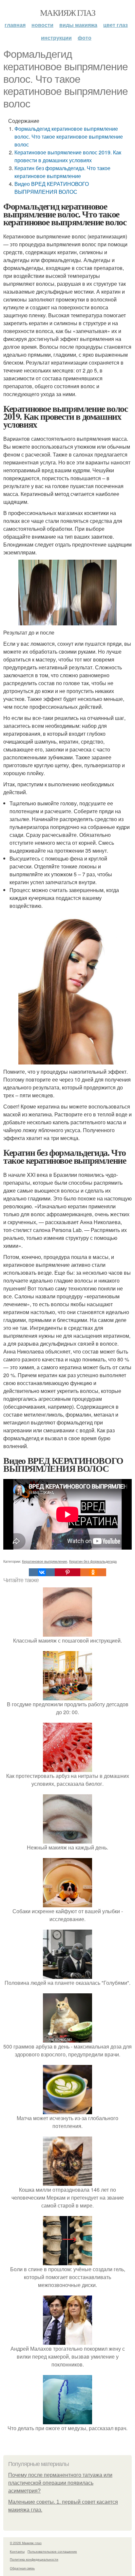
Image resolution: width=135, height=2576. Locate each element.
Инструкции (56, 38)
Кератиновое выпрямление (45, 1561)
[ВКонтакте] (42, 1572)
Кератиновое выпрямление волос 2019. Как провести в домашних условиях (68, 156)
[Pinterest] (67, 1572)
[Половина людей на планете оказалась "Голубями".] (67, 1975)
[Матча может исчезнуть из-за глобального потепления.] (67, 2110)
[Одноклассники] (93, 1572)
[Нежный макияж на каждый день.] (67, 1839)
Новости (42, 25)
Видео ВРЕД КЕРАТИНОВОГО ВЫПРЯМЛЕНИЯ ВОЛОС (52, 188)
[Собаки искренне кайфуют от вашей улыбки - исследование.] (67, 1903)
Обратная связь (22, 2568)
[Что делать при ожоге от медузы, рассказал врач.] (67, 2420)
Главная (15, 25)
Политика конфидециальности (34, 2559)
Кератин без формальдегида (93, 1561)
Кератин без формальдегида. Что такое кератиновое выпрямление (62, 172)
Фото (85, 38)
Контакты (17, 2551)
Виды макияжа (78, 25)
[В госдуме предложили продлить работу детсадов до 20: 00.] (67, 1696)
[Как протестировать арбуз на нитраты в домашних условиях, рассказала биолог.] (67, 1768)
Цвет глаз (116, 25)
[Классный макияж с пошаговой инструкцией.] (67, 1633)
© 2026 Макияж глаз (26, 2543)
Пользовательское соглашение (52, 2551)
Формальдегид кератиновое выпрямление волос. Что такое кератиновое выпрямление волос (69, 136)
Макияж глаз (67, 12)
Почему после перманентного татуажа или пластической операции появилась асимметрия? (60, 2483)
